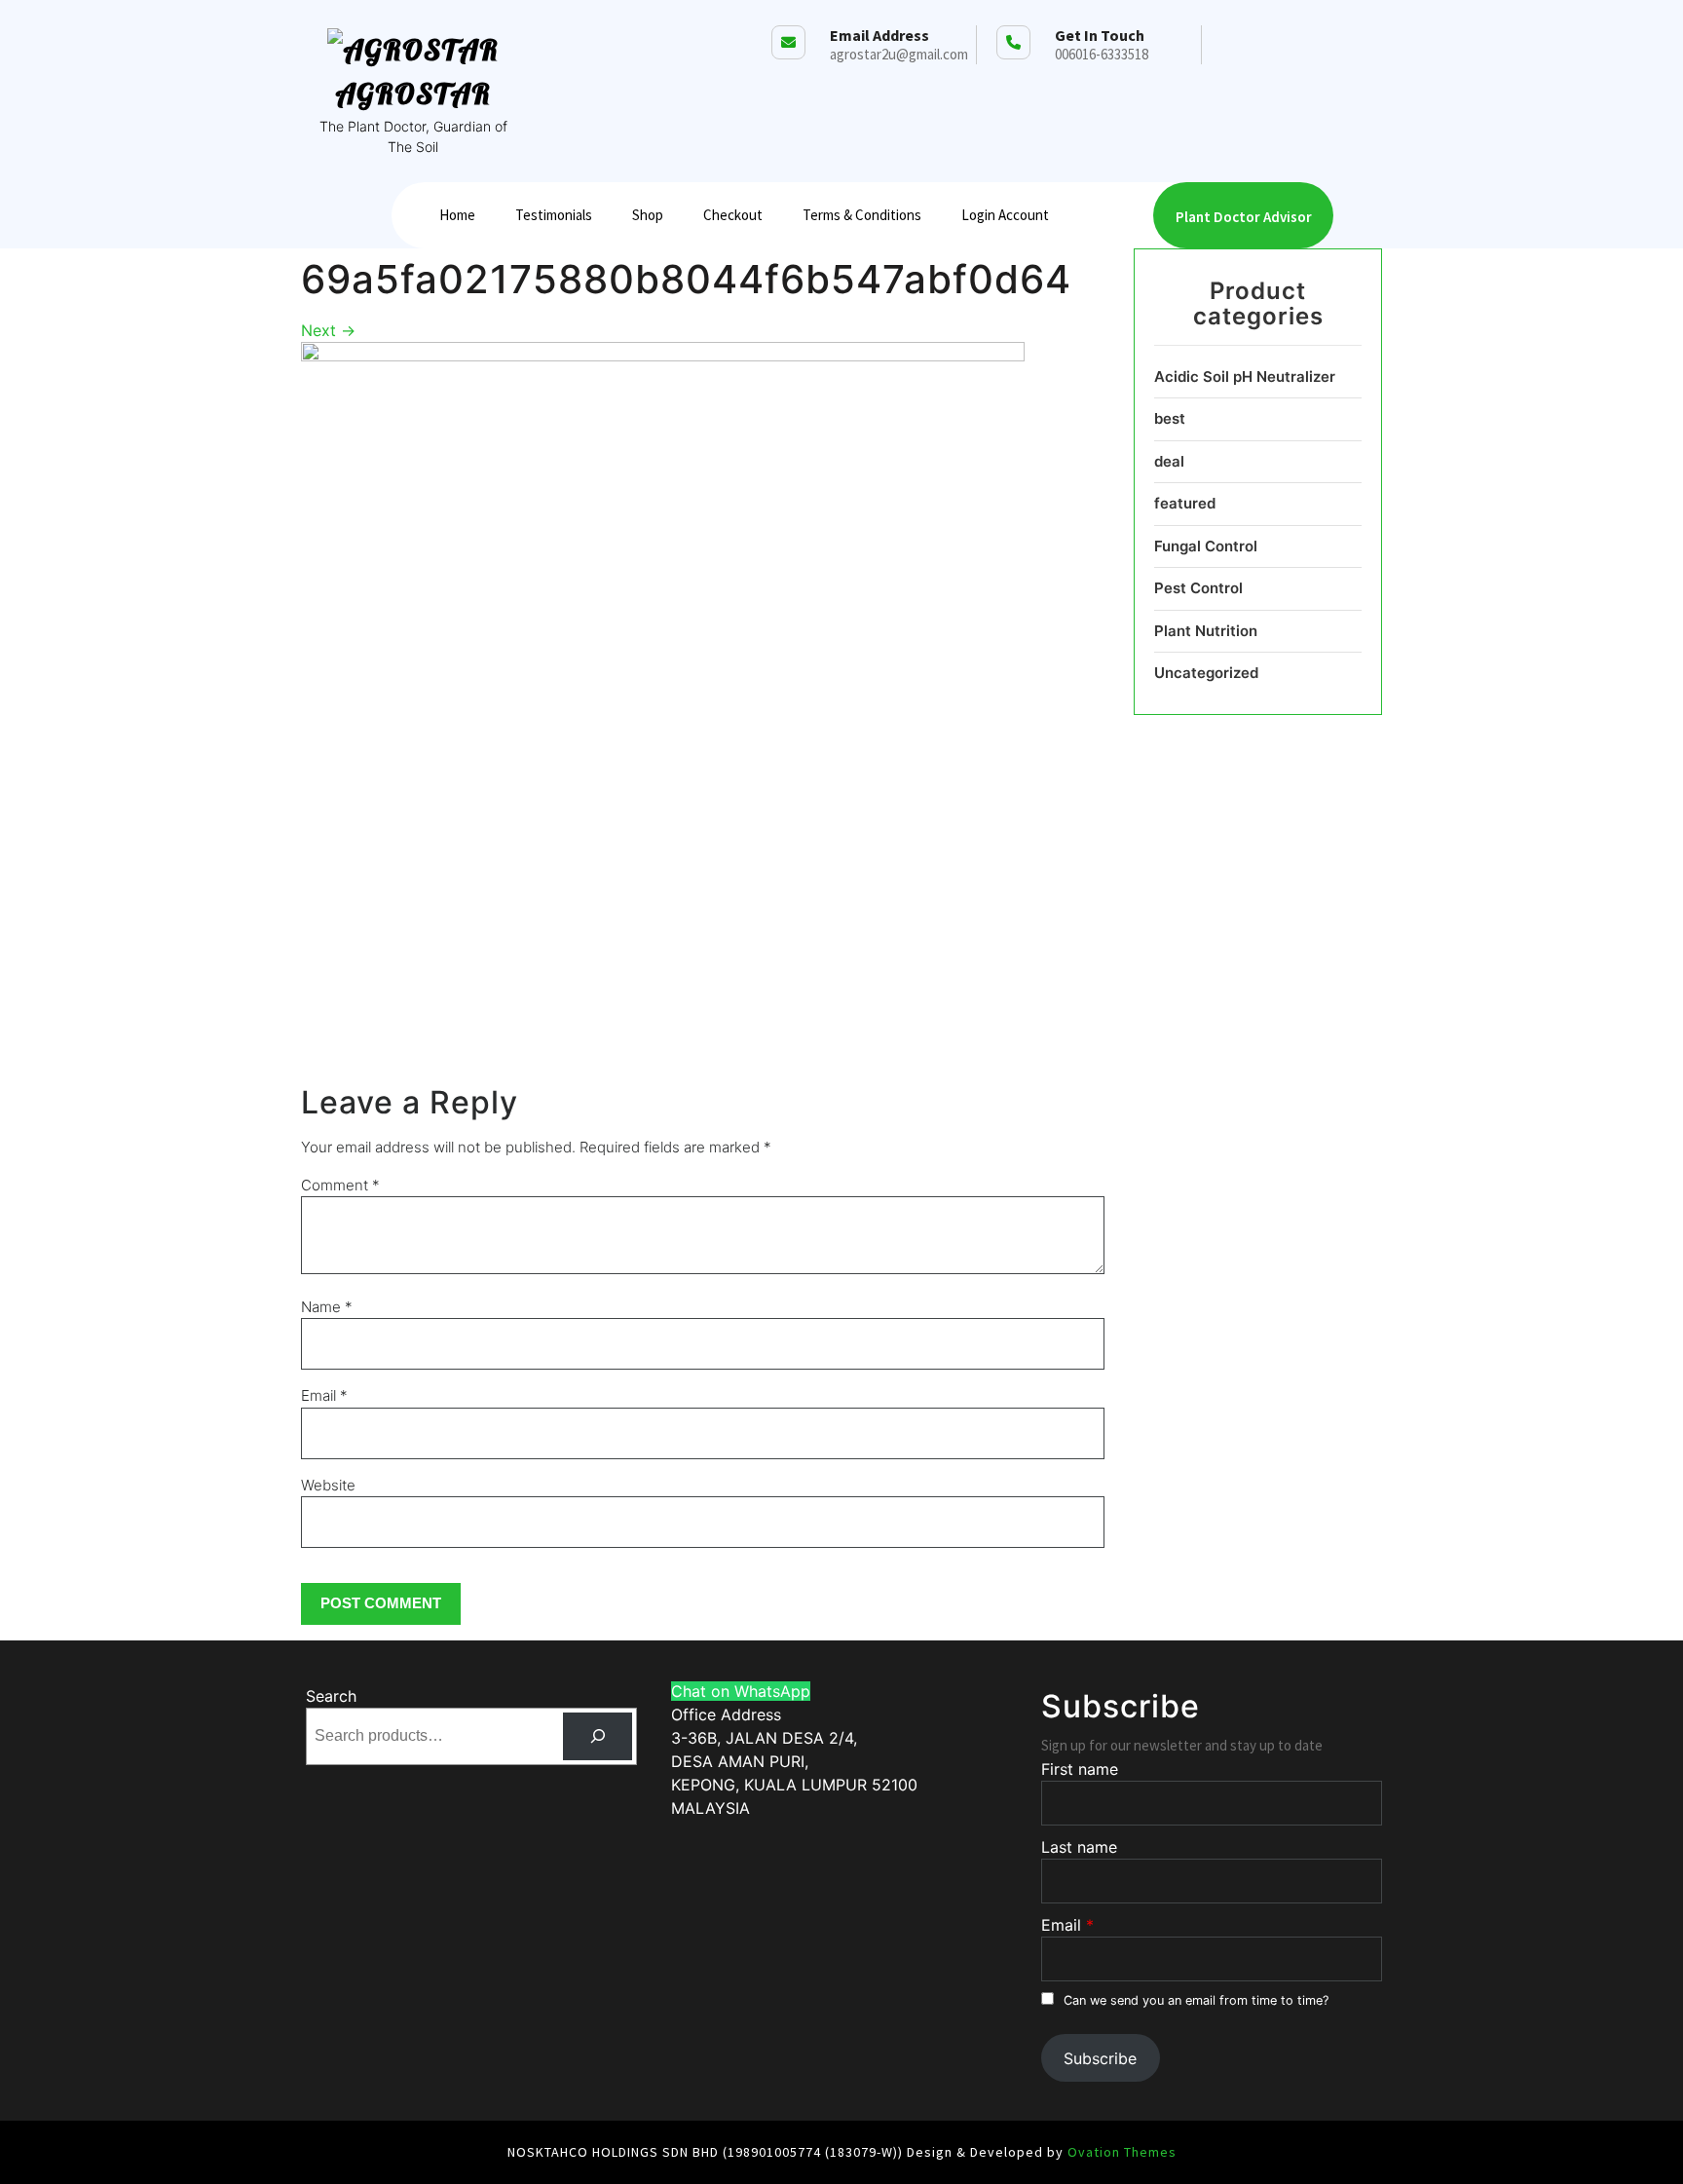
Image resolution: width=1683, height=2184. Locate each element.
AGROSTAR (413, 94)
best (1170, 418)
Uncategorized (1206, 673)
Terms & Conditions (862, 215)
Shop (648, 215)
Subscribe (1100, 2058)
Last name (1079, 1847)
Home (457, 215)
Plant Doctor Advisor (1244, 217)
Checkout (733, 215)
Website (328, 1485)
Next (328, 330)
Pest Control (1198, 588)
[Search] (598, 1736)
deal (1169, 461)
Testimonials (554, 215)
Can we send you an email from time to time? (1196, 2000)
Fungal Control (1206, 546)
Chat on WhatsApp (741, 1691)
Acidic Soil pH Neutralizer (1245, 377)
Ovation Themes (1120, 2152)
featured (1185, 503)
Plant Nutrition (1206, 631)
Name (327, 1307)
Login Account (1005, 215)
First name (1080, 1769)
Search (331, 1696)
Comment (340, 1185)
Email (324, 1395)
